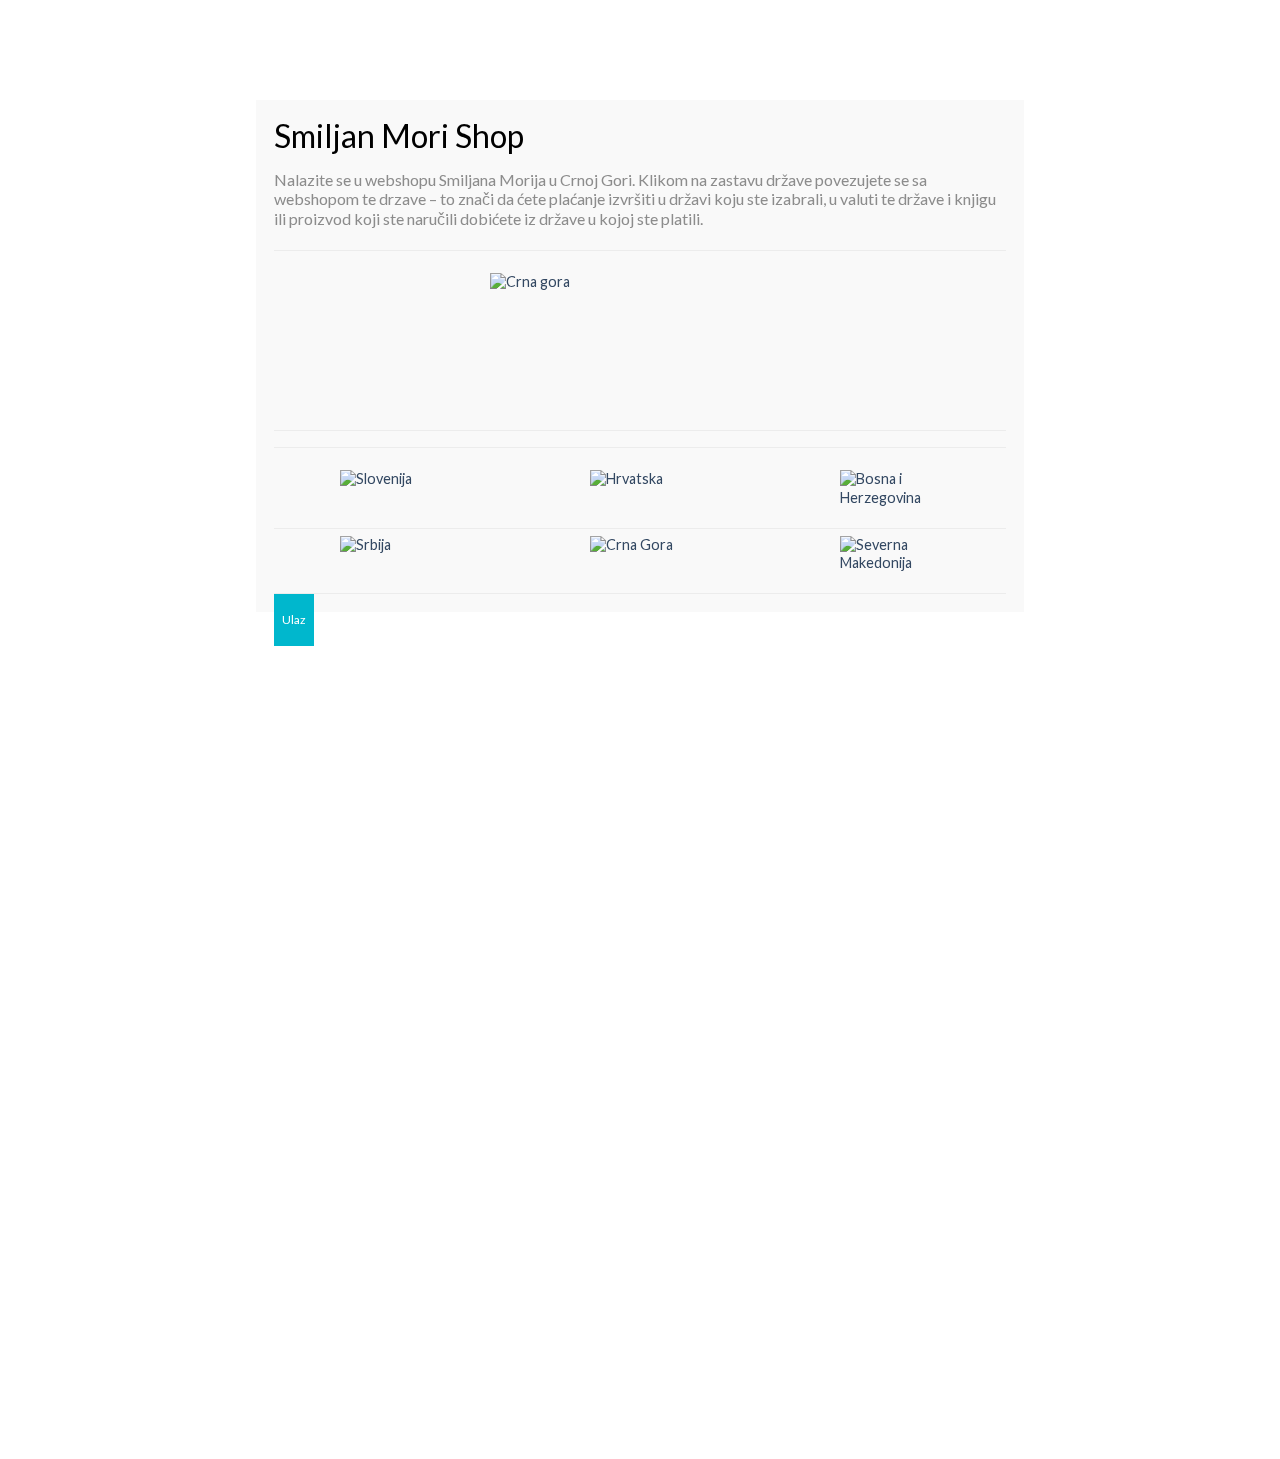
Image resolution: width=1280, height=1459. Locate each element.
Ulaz (294, 619)
